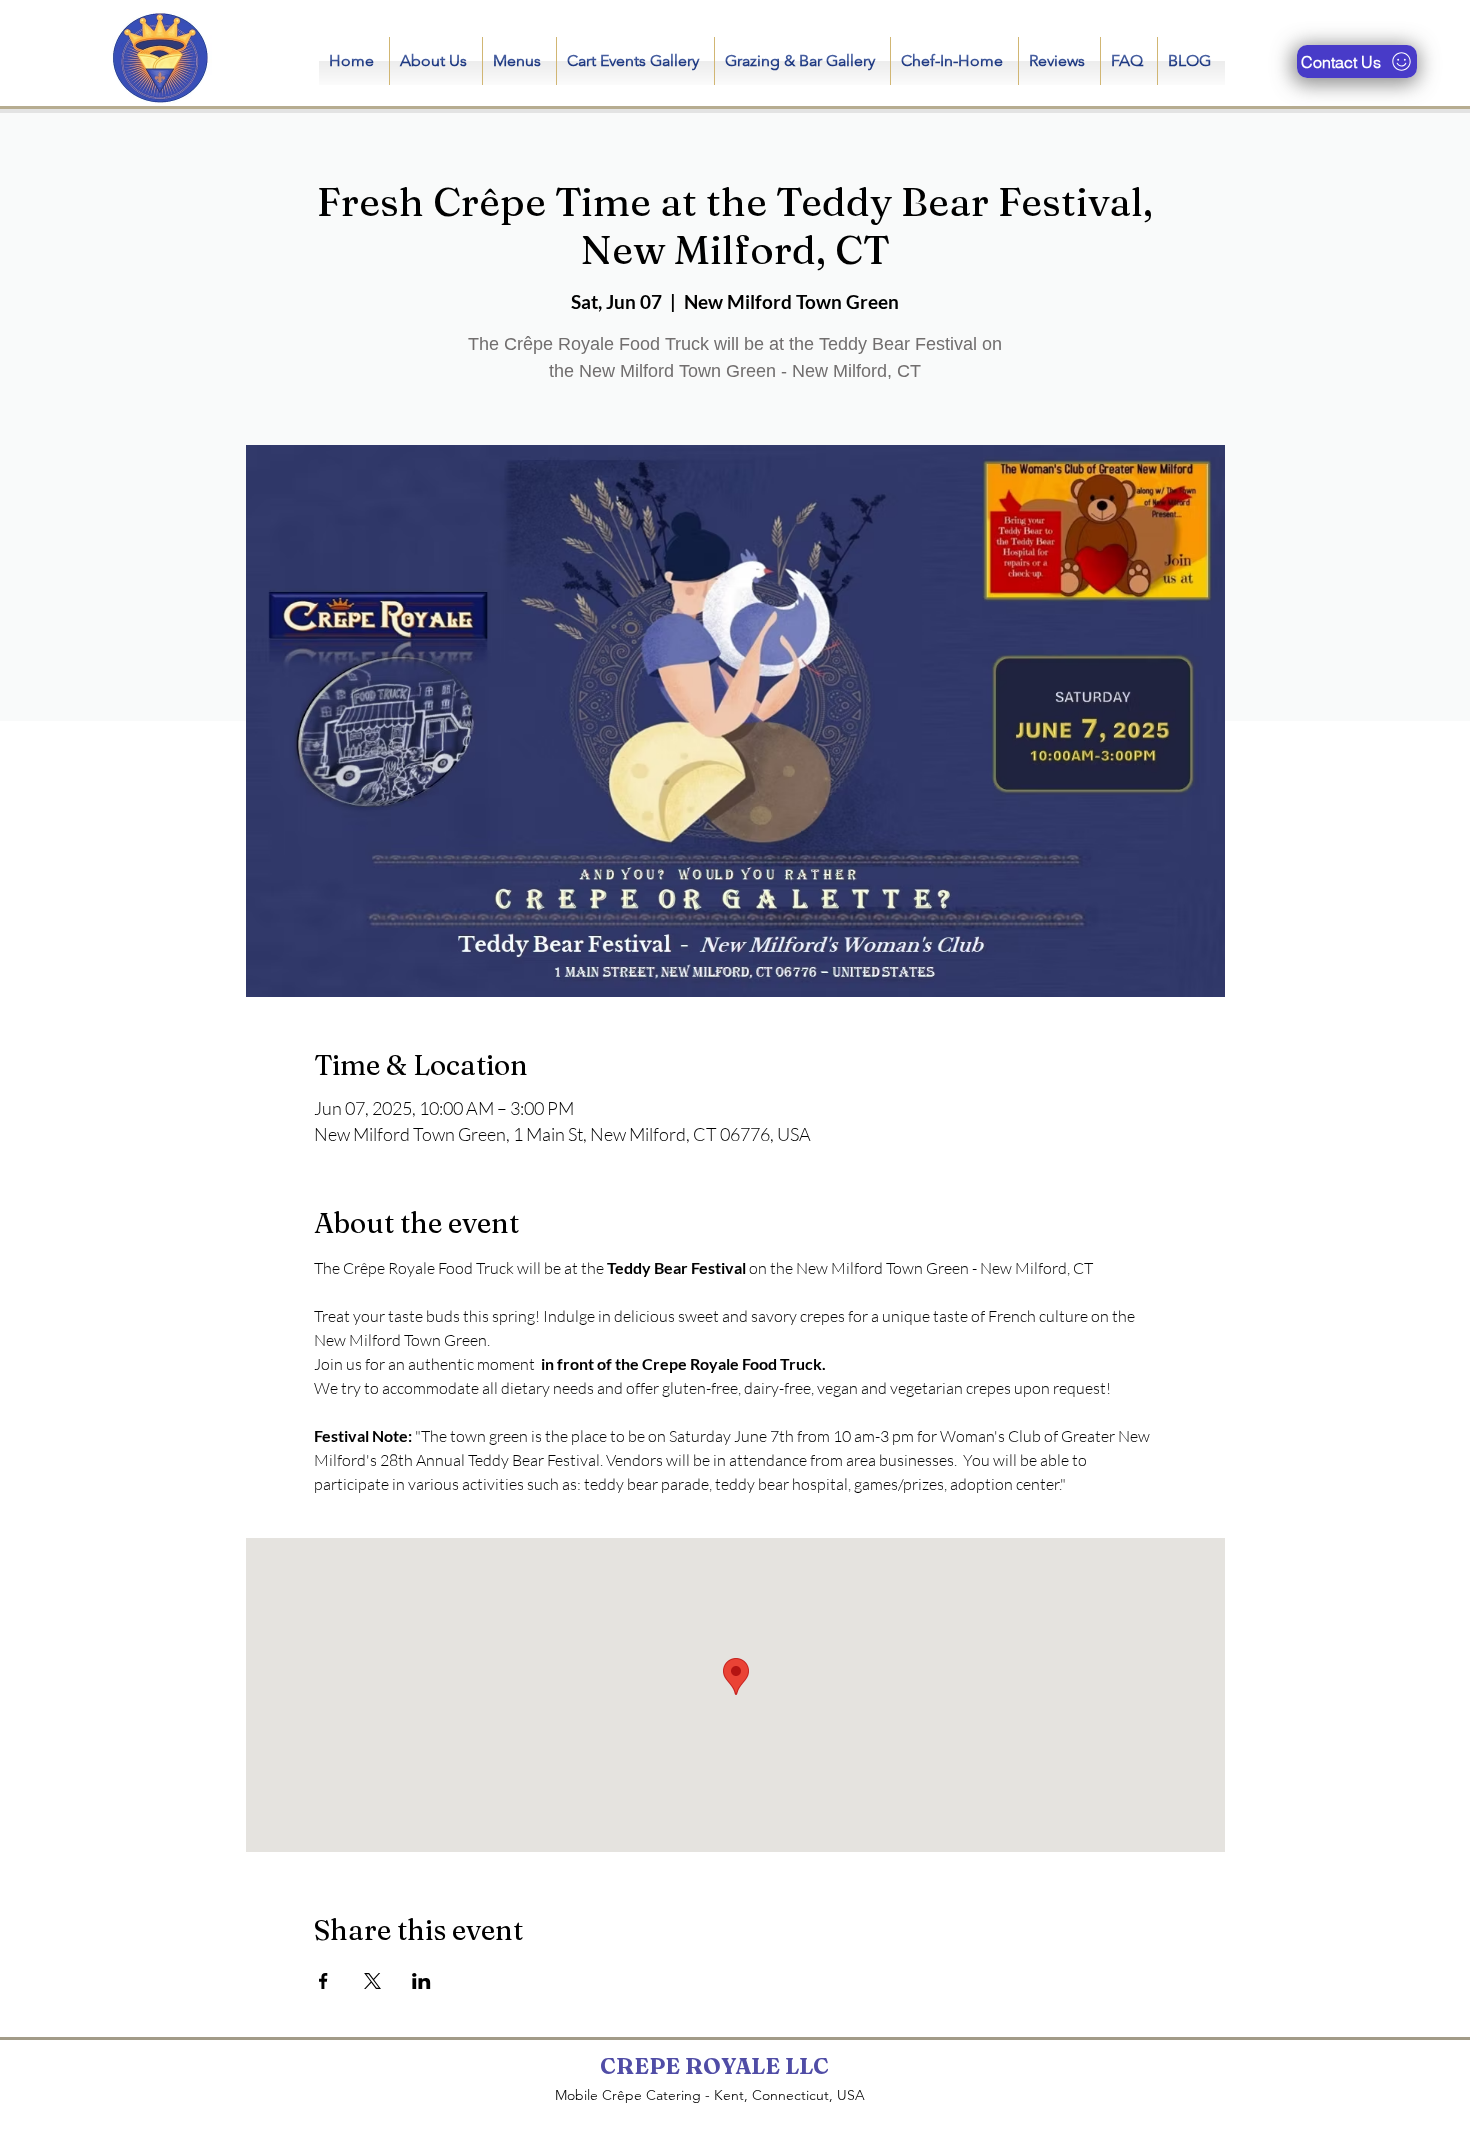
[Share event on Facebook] (323, 1981)
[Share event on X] (372, 1981)
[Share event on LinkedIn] (421, 1981)
